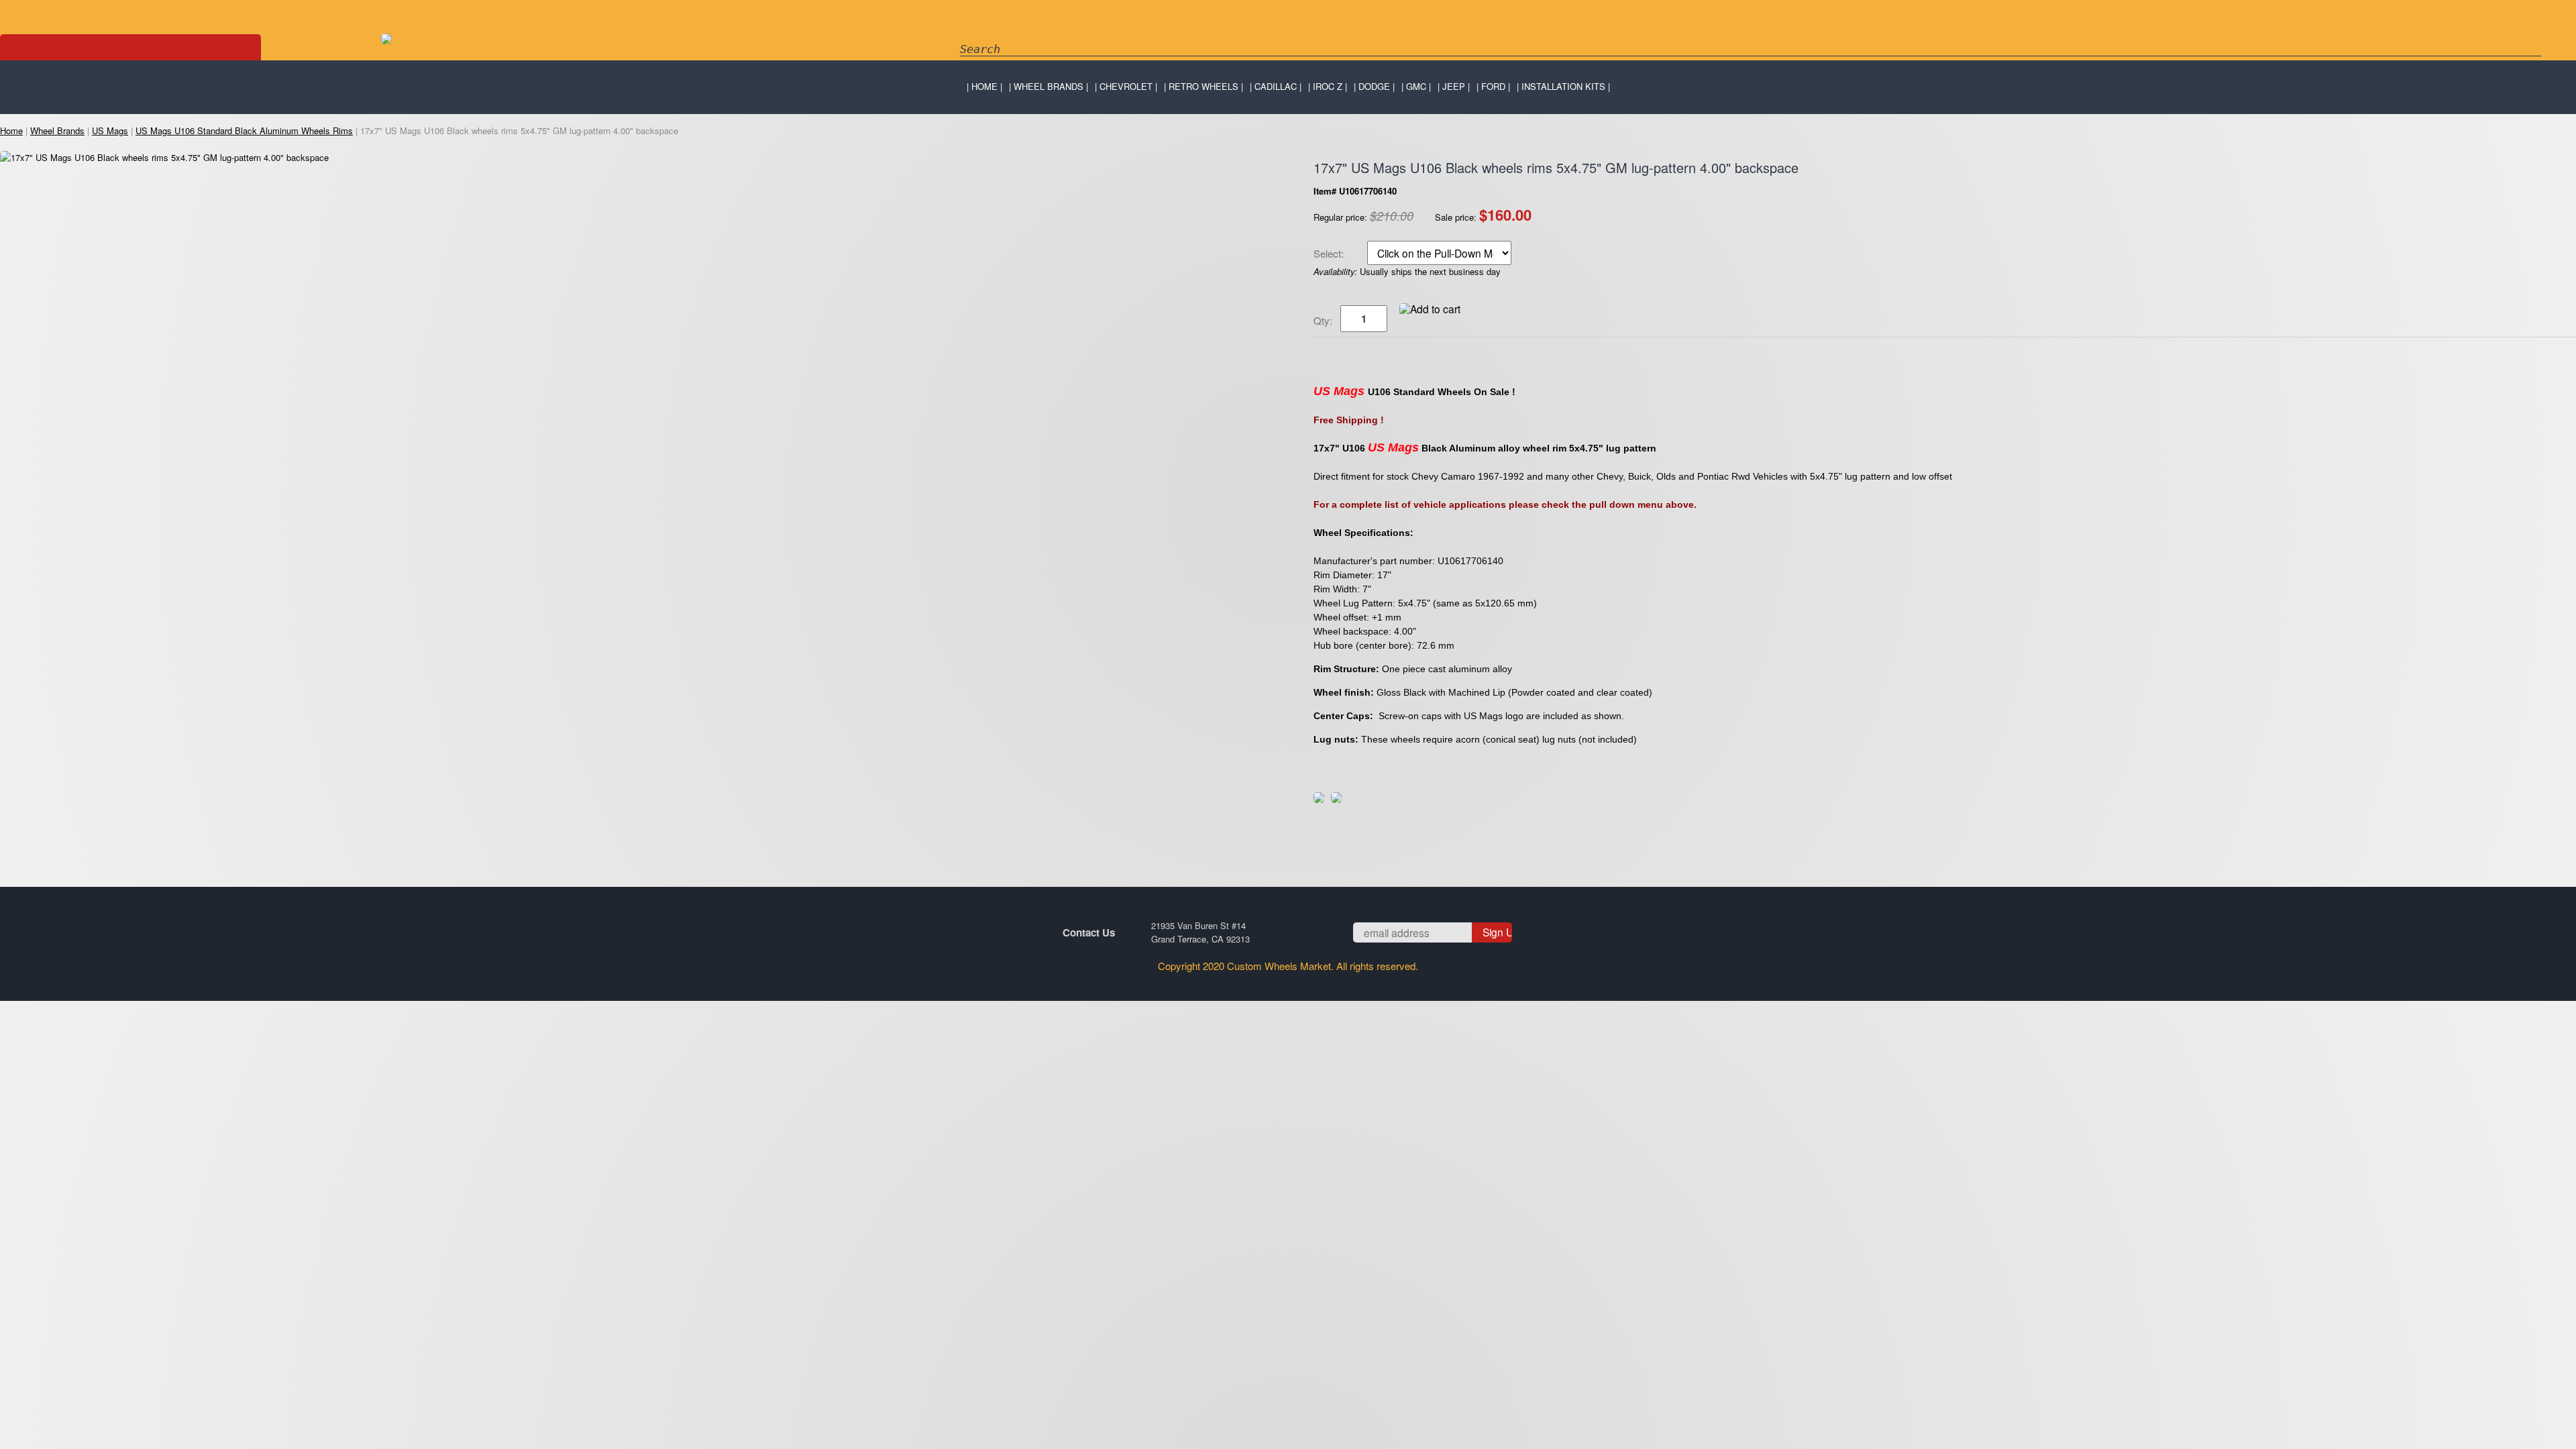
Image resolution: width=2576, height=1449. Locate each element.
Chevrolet (1126, 86)
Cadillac (1276, 86)
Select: (1330, 254)
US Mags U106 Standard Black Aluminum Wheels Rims (244, 130)
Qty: (1323, 320)
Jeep (1454, 86)
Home (984, 86)
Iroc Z (1328, 86)
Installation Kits (1563, 86)
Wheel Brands (1049, 86)
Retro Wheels (1203, 86)
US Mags (110, 130)
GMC (1416, 86)
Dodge (1374, 86)
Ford (1493, 86)
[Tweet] (1319, 799)
